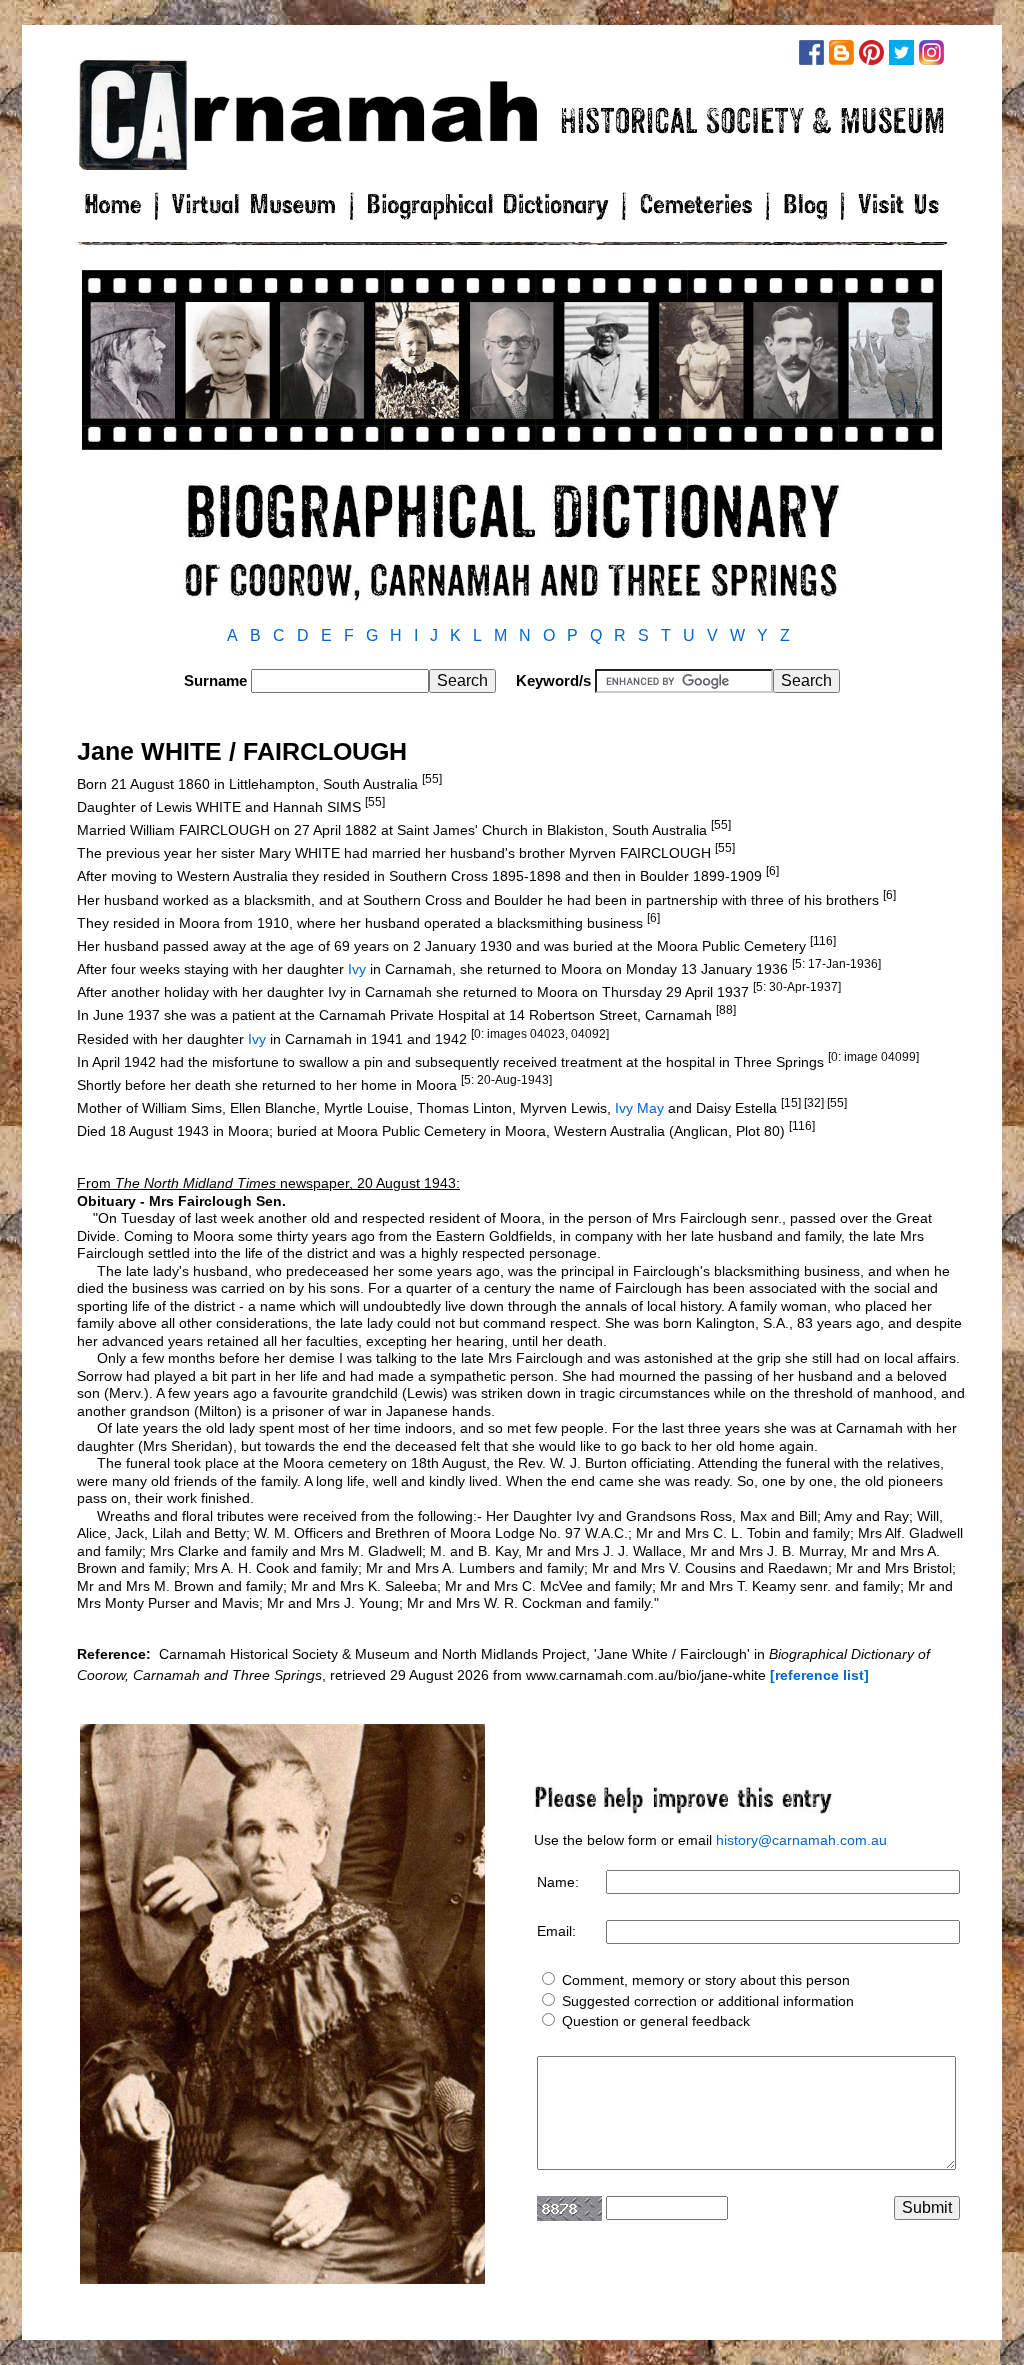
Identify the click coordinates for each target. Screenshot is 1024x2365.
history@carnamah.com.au (801, 1840)
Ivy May (639, 1108)
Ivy (357, 969)
